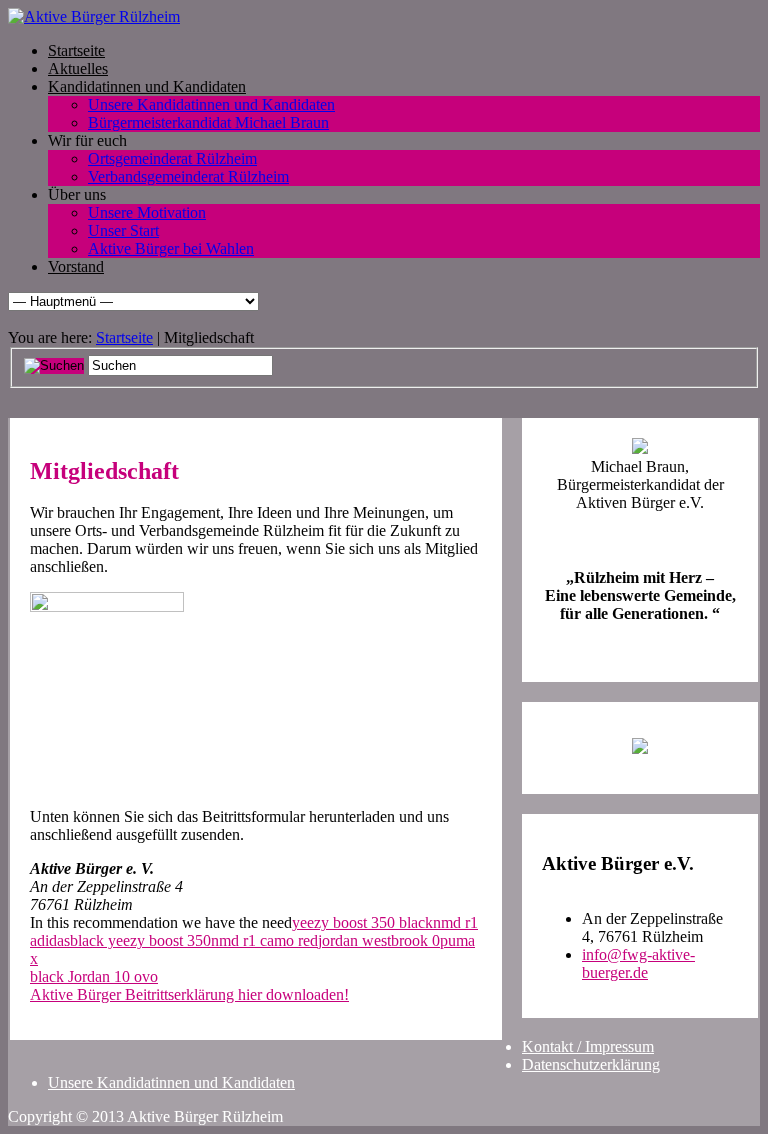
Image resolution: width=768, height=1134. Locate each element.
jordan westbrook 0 (379, 940)
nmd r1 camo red (264, 940)
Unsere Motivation (147, 212)
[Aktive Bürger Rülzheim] (94, 16)
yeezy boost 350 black (362, 922)
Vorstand (76, 266)
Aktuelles (78, 68)
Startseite (76, 50)
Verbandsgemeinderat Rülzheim (188, 176)
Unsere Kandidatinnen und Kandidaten (211, 104)
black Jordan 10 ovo (94, 976)
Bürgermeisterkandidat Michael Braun (208, 122)
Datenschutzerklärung (591, 1064)
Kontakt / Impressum (588, 1046)
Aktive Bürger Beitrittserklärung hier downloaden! (189, 994)
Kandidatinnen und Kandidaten (147, 86)
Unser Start (123, 230)
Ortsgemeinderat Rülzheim (172, 158)
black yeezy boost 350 (140, 940)
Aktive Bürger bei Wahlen (171, 248)
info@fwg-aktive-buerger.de (638, 963)
